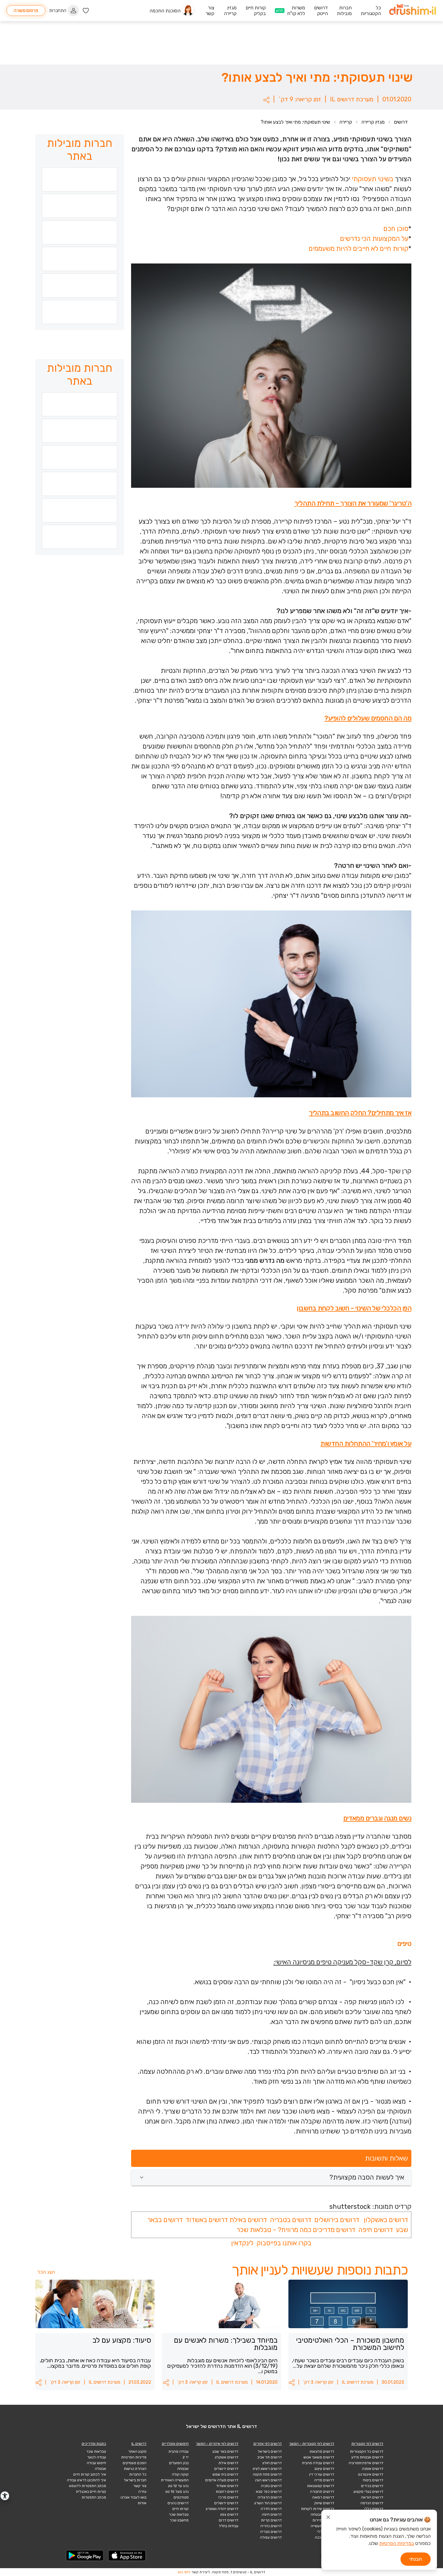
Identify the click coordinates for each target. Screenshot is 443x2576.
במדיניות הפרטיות (397, 2543)
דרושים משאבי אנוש (319, 2457)
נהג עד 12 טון (178, 2486)
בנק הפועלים (179, 2463)
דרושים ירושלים (226, 2469)
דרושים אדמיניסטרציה (366, 2463)
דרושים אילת (228, 2463)
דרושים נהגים (178, 2503)
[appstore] (127, 2556)
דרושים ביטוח (373, 2480)
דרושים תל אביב (270, 2457)
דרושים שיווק (324, 2503)
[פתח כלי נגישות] (5, 2496)
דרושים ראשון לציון (267, 2469)
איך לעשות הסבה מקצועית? (367, 2177)
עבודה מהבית (179, 2451)
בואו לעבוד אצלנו (134, 2497)
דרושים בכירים (372, 2486)
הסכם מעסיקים (135, 2463)
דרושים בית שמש (225, 2474)
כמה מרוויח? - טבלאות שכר (274, 2230)
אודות (142, 2503)
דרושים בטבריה (290, 2220)
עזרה (142, 2492)
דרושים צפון (229, 2515)
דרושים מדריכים (334, 2230)
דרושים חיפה (376, 2230)
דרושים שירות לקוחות (318, 2509)
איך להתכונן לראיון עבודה (86, 2480)
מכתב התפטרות (94, 2497)
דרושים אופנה (373, 2469)
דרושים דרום (229, 2520)
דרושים (401, 122)
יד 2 (186, 2457)
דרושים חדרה (271, 2509)
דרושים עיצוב (324, 2469)
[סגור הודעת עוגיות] (328, 2518)
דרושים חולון (272, 2463)
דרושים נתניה (271, 2486)
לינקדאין (242, 2243)
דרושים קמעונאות (321, 2486)
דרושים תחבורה (322, 2492)
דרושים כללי (374, 2509)
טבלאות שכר (179, 2515)
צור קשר (140, 2486)
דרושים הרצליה (270, 2497)
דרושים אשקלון (227, 2457)
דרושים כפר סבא (269, 2492)
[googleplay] (85, 2556)
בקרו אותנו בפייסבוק (284, 2243)
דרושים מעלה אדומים (222, 2480)
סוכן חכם (396, 229)
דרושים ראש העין (269, 2480)
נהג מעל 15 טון (177, 2492)
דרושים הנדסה (372, 2503)
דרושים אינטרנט (371, 2474)
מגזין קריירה (373, 122)
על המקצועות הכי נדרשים (374, 239)
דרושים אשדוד (227, 2486)
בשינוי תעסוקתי (372, 179)
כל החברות (138, 2474)
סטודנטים (181, 2497)
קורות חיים (181, 2509)
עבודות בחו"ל (229, 2526)
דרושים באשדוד (206, 2220)
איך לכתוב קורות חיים (90, 2474)
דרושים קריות (271, 2520)
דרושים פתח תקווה (267, 2474)
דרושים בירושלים (336, 2220)
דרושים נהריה (271, 2526)
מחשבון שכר (179, 2520)
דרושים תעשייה (322, 2526)
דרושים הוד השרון (268, 2503)
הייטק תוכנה (325, 2537)
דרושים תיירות (323, 2520)
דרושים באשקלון (386, 2220)
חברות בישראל (135, 2480)
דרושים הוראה (372, 2497)
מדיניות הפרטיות (134, 2457)
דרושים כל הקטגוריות (367, 2451)
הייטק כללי (326, 2532)
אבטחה (183, 2469)
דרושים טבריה (271, 2532)
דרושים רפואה (323, 2497)
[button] (266, 100)
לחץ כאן (184, 2572)
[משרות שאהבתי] (86, 11)
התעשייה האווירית (175, 2480)
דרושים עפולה (271, 2537)
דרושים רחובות (227, 2492)
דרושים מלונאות (322, 2451)
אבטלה (101, 2469)
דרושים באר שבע (225, 2451)
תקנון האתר (137, 2451)
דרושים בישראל (270, 2451)
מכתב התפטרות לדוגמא (88, 2486)
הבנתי (416, 2559)
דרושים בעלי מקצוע (368, 2492)
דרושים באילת (248, 2220)
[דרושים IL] (413, 11)
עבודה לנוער (97, 2457)
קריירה (346, 122)
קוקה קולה (180, 2474)
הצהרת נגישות (135, 2469)
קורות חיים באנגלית (91, 2492)
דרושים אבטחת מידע (367, 2457)
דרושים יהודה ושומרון (222, 2509)
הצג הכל (46, 2272)
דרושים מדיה (324, 2480)
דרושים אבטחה (322, 2515)
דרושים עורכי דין (322, 2474)
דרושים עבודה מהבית (318, 2463)
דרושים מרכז (228, 2497)
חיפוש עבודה (96, 2463)
